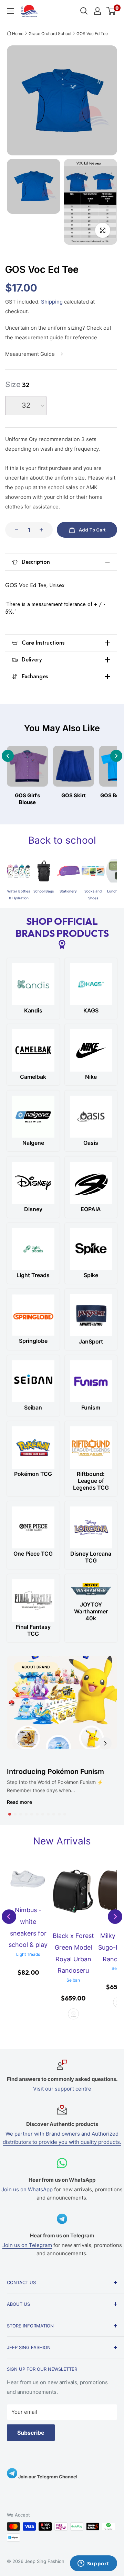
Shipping (51, 302)
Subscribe (31, 2433)
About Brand (36, 1667)
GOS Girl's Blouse (27, 799)
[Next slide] (116, 756)
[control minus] (14, 530)
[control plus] (43, 530)
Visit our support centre (62, 2089)
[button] (10, 1814)
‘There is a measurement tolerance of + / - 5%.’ (55, 608)
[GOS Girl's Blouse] (27, 766)
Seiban (73, 1980)
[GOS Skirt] (74, 766)
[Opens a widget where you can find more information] (93, 2564)
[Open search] (84, 11)
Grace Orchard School (50, 34)
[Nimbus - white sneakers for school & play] (28, 1879)
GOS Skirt (74, 795)
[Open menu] (10, 11)
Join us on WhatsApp (27, 2189)
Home (18, 34)
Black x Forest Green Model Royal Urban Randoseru (73, 1953)
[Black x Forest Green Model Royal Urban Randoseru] (73, 1892)
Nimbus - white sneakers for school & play (28, 1927)
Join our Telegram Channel (47, 2477)
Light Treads (28, 1954)
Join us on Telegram (27, 2245)
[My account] (97, 11)
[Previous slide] (8, 756)
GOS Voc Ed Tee (92, 34)
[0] (111, 11)
